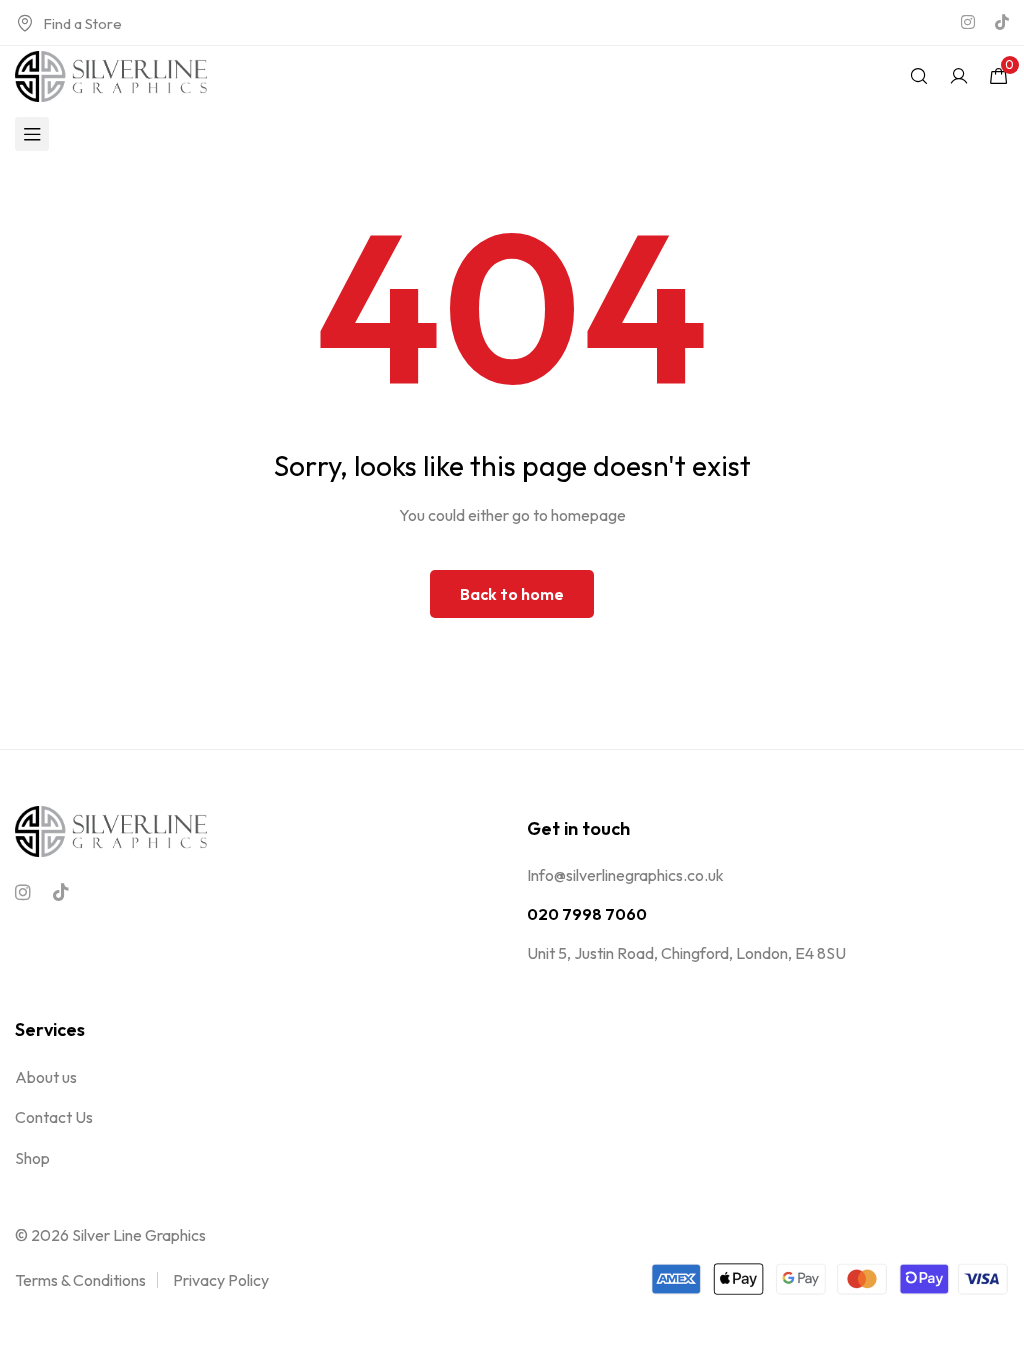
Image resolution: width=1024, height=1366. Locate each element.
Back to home (512, 594)
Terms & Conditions (80, 1280)
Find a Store (82, 23)
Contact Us (54, 1117)
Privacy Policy (221, 1280)
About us (46, 1077)
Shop (32, 1158)
